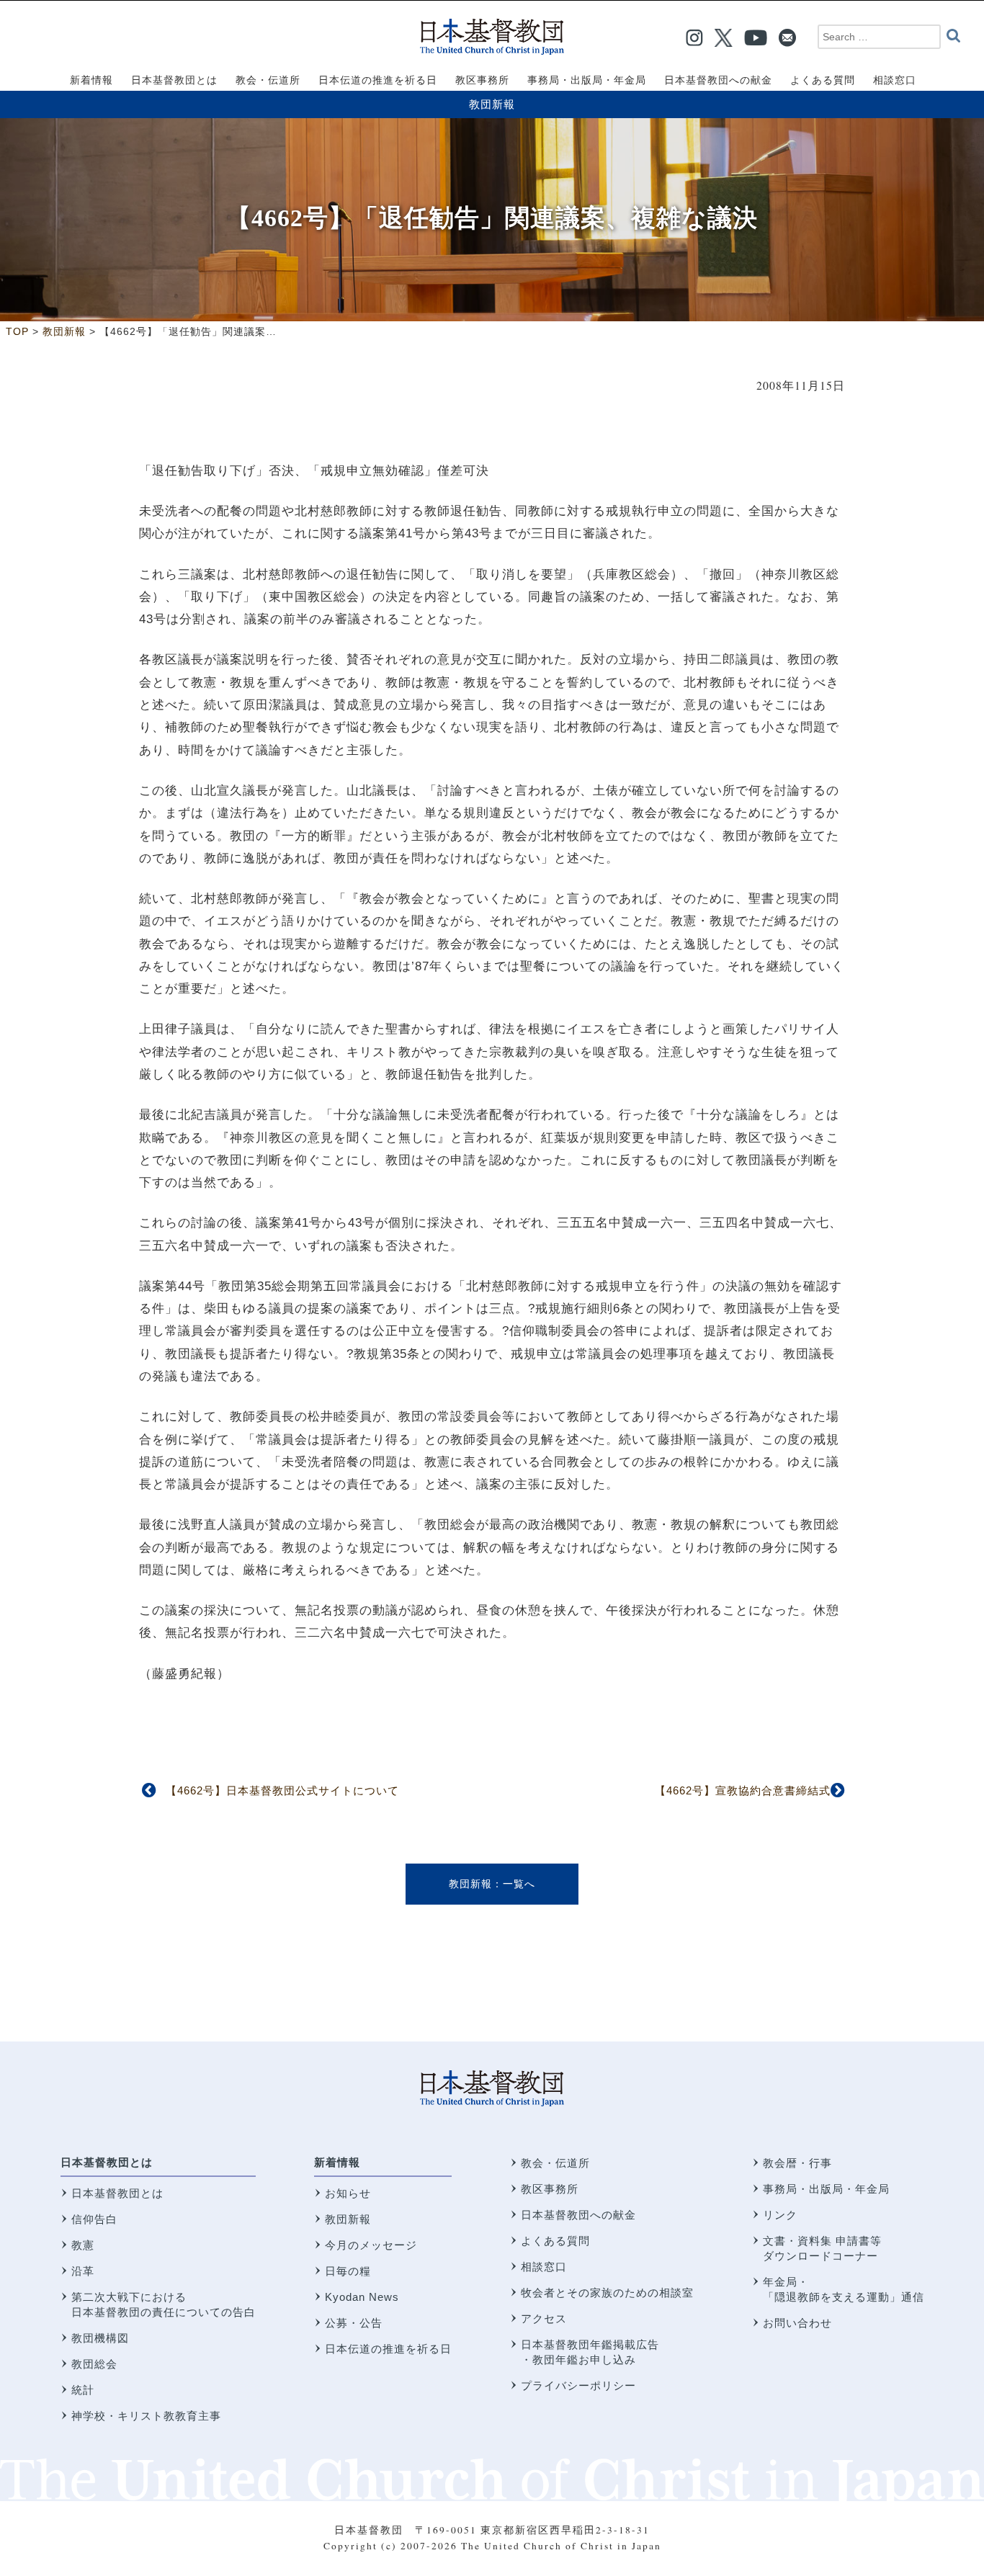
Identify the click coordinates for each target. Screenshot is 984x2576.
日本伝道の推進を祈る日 (388, 2349)
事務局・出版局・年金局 (826, 2189)
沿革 (83, 2271)
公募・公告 (354, 2323)
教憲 (83, 2245)
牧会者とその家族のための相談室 (607, 2293)
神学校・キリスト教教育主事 (146, 2416)
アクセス (544, 2318)
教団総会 (94, 2364)
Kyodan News (362, 2297)
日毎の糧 (348, 2271)
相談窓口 (544, 2267)
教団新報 (492, 104)
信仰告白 (94, 2219)
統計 (83, 2390)
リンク (780, 2215)
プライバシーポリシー (578, 2385)
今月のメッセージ (371, 2245)
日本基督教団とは (107, 2162)
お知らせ (348, 2193)
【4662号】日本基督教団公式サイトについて (282, 1790)
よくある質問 (555, 2241)
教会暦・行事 (797, 2163)
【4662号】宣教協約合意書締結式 (743, 1790)
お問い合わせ (797, 2323)
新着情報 (337, 2162)
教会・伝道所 (555, 2163)
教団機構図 (100, 2338)
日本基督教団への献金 (578, 2215)
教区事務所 (550, 2189)
